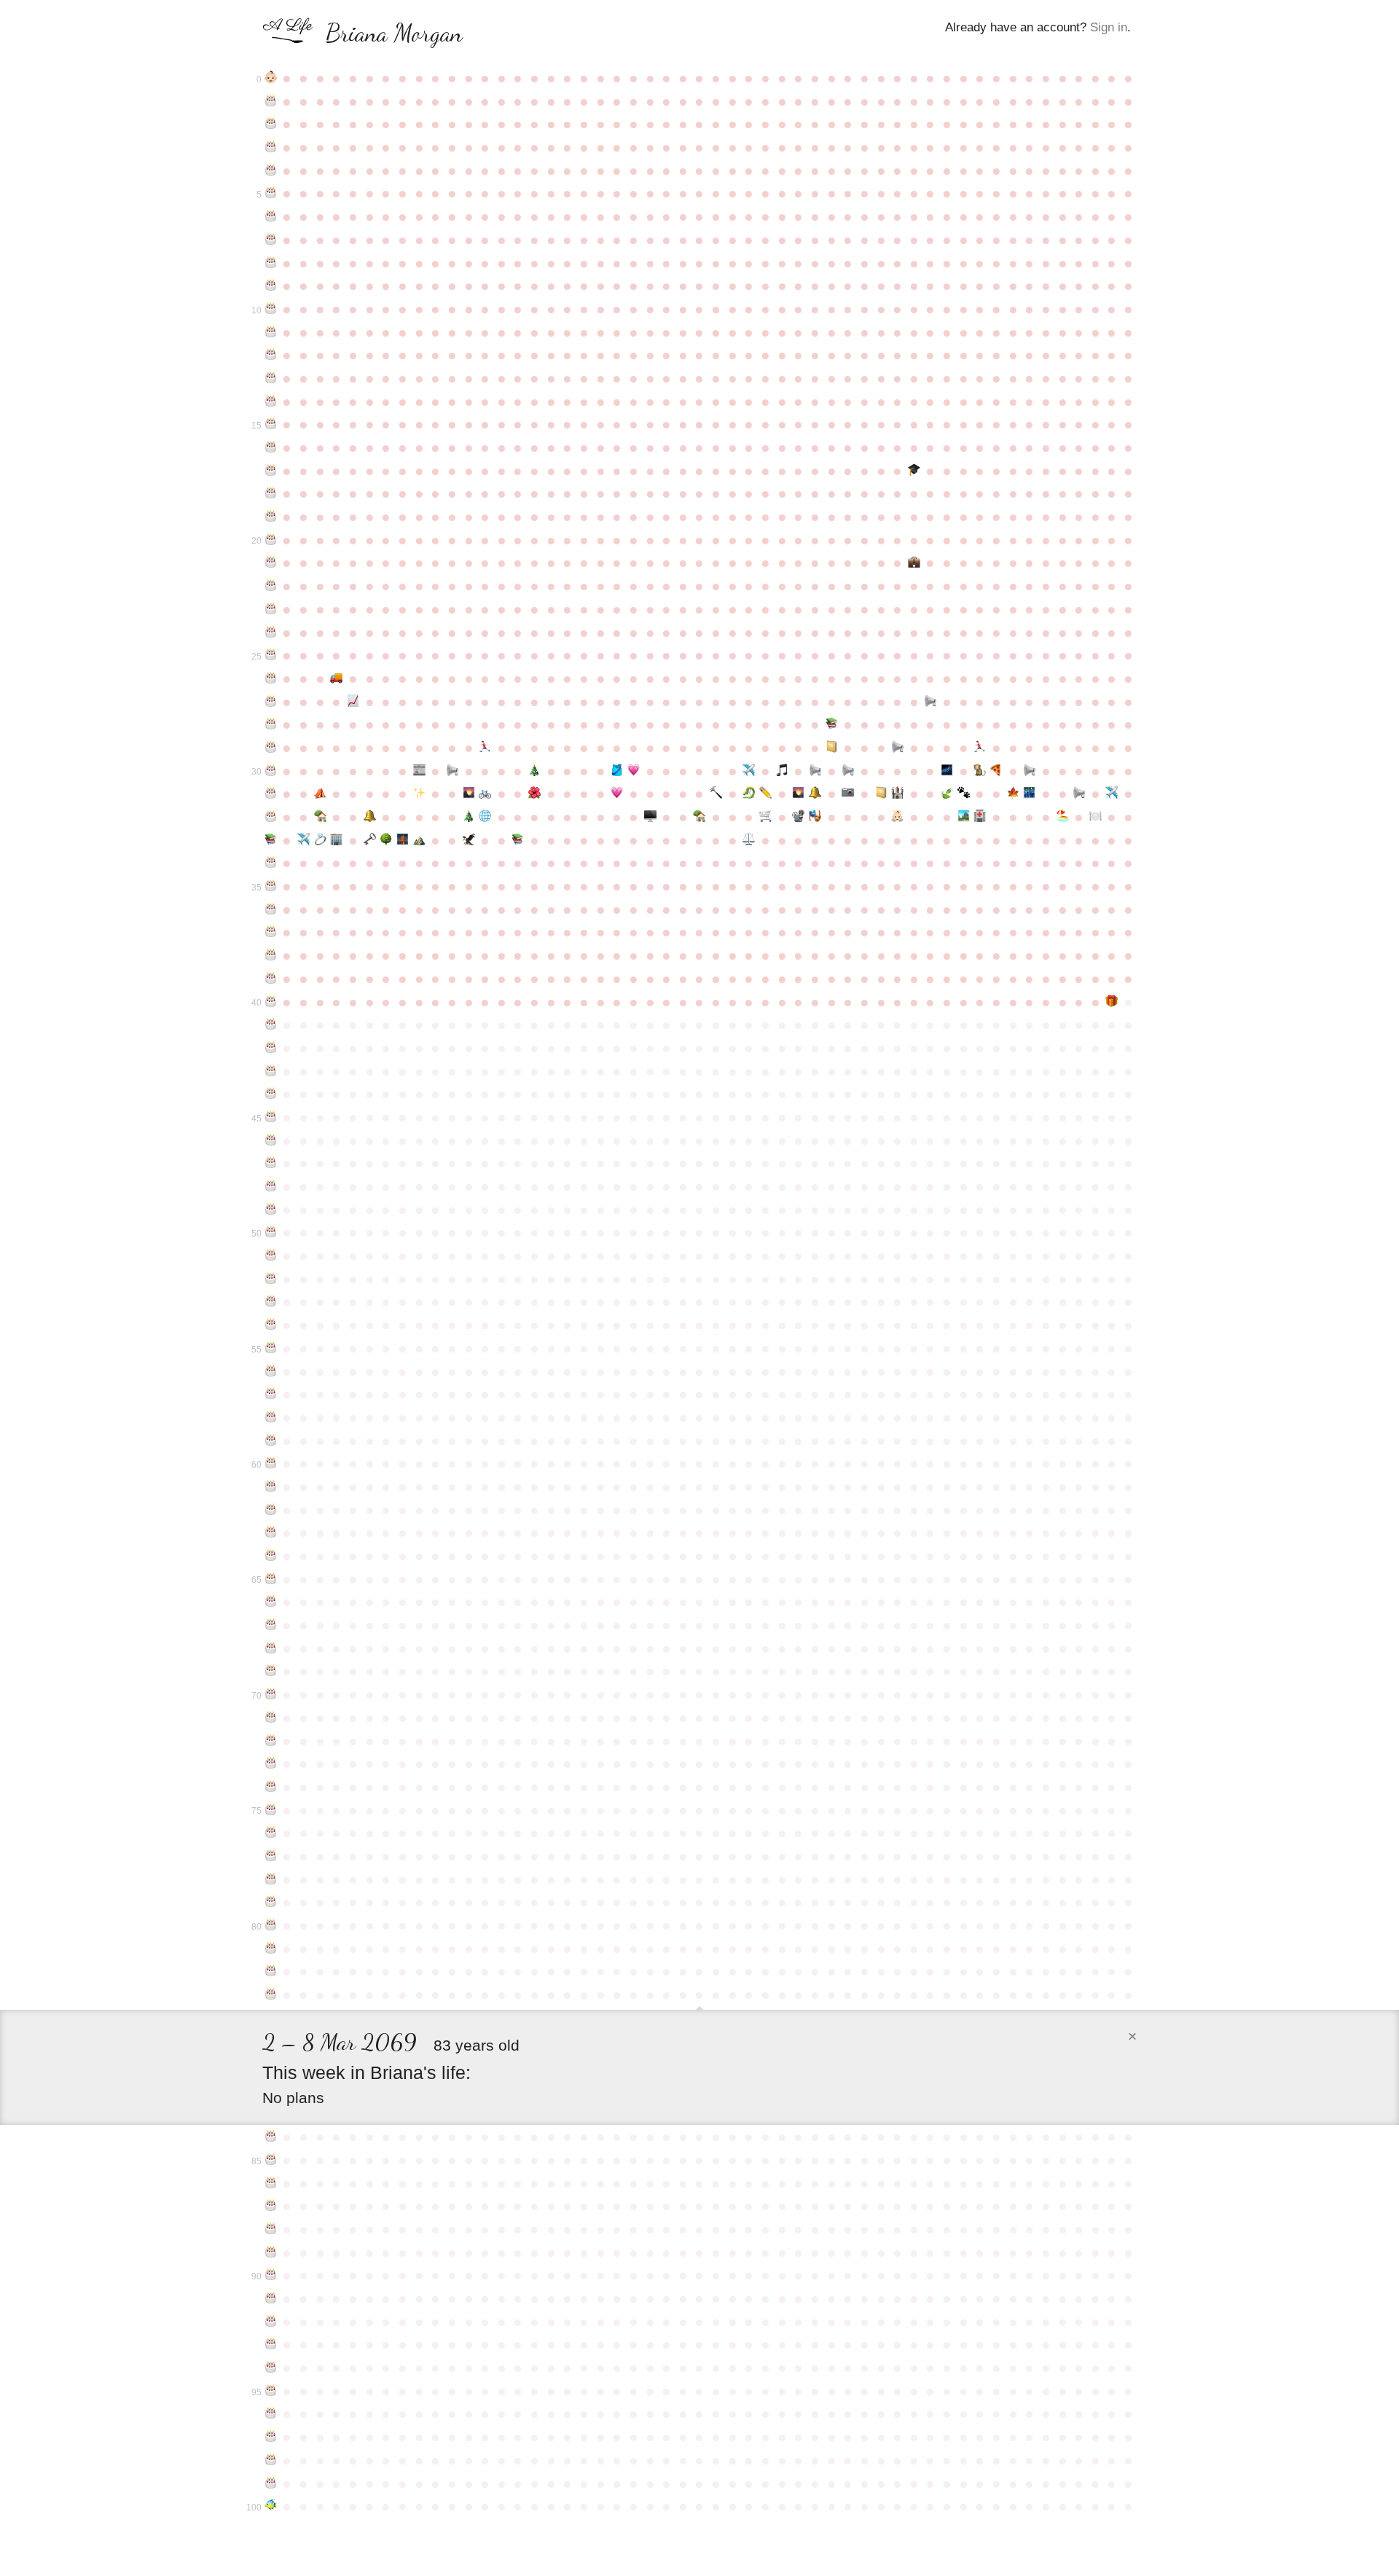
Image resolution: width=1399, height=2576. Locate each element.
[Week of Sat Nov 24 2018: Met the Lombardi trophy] (469, 840)
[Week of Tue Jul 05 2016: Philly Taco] (996, 771)
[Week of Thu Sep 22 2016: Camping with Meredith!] (320, 794)
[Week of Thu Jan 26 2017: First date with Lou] (617, 794)
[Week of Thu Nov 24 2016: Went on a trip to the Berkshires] (469, 794)
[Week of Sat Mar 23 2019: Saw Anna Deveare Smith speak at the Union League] (749, 840)
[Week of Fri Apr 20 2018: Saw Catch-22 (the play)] (815, 817)
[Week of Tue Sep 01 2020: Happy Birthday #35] (271, 886)
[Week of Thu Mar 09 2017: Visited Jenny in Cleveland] (716, 794)
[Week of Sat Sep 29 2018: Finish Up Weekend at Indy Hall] (337, 840)
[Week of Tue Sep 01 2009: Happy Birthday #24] (271, 633)
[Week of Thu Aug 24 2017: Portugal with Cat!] (1112, 794)
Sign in (1109, 27)
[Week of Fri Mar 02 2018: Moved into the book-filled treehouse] (700, 817)
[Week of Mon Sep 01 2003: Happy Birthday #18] (271, 493)
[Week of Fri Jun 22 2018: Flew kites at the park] (964, 817)
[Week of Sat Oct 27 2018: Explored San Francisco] (403, 840)
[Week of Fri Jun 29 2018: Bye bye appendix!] (980, 817)
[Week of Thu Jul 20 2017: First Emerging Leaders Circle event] (1029, 794)
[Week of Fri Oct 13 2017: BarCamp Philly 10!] (370, 817)
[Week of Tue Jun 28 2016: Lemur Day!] (980, 771)
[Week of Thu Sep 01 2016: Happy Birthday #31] (271, 794)
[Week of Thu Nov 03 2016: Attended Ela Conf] (419, 794)
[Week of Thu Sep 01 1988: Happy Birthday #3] (271, 147)
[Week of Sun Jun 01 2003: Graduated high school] (914, 471)
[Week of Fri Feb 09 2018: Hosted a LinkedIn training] (650, 817)
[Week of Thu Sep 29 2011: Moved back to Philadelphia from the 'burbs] (337, 678)
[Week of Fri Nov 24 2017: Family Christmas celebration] (469, 817)
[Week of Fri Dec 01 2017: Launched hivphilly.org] (485, 817)
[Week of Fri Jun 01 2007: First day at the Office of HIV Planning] (914, 563)
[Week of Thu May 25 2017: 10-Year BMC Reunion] (897, 794)
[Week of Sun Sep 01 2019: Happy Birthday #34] (271, 863)
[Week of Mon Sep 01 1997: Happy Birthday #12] (271, 355)
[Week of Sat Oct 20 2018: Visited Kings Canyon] (386, 840)
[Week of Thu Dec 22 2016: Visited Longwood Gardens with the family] (534, 794)
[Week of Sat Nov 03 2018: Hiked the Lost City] (419, 840)
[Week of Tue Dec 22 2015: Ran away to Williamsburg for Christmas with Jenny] (534, 771)
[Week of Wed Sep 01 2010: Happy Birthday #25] (271, 655)
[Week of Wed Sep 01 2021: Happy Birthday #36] (271, 909)
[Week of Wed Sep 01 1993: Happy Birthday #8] (271, 263)
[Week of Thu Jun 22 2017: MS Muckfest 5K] (964, 794)
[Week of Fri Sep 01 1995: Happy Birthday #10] (271, 309)
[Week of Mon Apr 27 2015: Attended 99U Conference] (832, 748)
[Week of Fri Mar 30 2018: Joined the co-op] (765, 817)
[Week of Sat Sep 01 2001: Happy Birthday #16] (271, 447)
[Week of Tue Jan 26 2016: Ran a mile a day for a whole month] (617, 771)
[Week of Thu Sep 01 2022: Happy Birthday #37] (271, 932)
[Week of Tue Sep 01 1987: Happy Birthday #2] (271, 124)
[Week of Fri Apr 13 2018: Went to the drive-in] (799, 817)
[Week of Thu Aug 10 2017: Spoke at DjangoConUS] (1079, 794)
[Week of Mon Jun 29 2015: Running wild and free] (980, 748)
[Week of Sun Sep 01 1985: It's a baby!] (271, 78)
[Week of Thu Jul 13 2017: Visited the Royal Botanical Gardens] (1013, 794)
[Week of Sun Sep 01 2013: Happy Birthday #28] (271, 724)
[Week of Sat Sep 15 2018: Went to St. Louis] (303, 840)
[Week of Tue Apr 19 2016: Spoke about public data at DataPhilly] (815, 771)
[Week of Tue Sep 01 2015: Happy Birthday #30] (271, 771)
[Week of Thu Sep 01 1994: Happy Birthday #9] (271, 286)
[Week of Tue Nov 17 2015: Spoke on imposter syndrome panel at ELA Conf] (452, 771)
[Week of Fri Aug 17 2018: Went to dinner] (1096, 817)
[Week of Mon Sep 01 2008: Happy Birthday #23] (271, 609)
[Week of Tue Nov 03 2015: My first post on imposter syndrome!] (419, 771)
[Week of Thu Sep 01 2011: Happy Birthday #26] (271, 678)
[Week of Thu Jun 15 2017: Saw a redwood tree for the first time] (947, 794)
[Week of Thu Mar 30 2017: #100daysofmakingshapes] (765, 794)
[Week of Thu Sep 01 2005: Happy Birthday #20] (271, 540)
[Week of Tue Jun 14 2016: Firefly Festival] (947, 771)
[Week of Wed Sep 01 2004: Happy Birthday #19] (271, 517)
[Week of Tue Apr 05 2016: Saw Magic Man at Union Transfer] (782, 771)
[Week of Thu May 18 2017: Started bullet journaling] (881, 794)
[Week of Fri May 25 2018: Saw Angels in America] (897, 817)
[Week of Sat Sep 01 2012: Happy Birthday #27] (271, 702)
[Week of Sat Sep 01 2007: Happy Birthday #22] (271, 586)
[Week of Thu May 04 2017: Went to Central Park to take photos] (848, 794)
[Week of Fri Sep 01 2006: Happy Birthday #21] (271, 563)
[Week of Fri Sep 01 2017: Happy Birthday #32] (271, 817)
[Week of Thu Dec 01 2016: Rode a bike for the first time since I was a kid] (485, 794)
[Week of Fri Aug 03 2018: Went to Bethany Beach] (1063, 817)
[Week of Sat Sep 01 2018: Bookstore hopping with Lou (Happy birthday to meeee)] (271, 840)
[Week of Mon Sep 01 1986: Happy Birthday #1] (271, 101)
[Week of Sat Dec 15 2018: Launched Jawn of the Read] (518, 840)
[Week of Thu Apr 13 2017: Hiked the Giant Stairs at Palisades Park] (799, 794)
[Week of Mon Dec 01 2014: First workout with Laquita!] (485, 748)
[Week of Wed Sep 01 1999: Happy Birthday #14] (271, 402)
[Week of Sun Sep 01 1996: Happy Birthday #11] (271, 332)
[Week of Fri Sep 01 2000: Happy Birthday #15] (271, 424)
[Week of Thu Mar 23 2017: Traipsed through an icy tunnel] (749, 794)
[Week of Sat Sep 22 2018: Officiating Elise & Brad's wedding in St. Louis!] (320, 840)
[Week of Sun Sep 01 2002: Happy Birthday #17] (271, 471)
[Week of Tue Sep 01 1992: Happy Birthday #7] (271, 240)
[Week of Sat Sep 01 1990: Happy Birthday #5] (271, 193)
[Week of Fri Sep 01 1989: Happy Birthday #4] (271, 171)
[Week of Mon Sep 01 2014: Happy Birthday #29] (271, 748)
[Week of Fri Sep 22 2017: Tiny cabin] (320, 817)
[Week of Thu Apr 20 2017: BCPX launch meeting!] (815, 794)
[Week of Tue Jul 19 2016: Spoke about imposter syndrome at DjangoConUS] (1029, 771)
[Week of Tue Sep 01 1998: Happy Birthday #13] (271, 378)
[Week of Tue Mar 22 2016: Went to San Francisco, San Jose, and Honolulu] (749, 771)
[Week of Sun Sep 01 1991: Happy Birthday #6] (271, 216)
